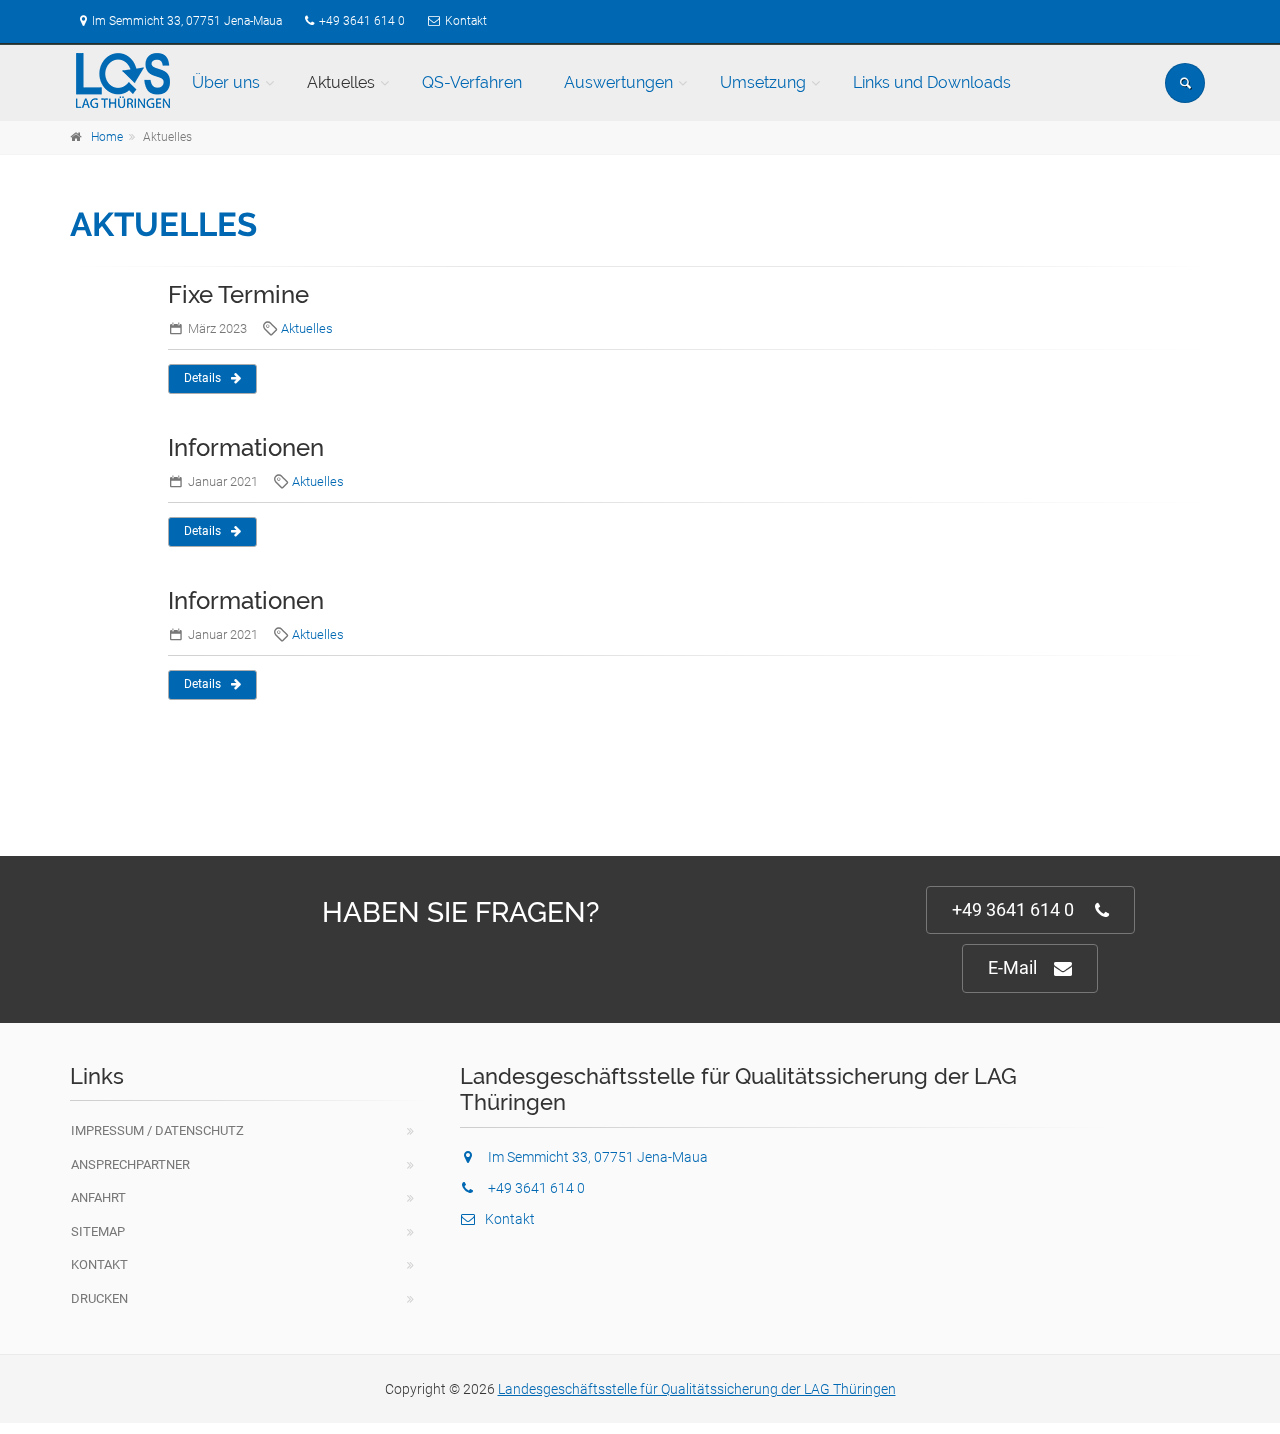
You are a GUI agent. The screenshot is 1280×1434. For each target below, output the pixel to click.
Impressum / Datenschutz (157, 1130)
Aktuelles (341, 82)
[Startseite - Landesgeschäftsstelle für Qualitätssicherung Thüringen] (123, 81)
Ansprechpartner (130, 1164)
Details (202, 378)
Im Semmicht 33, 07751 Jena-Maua (187, 21)
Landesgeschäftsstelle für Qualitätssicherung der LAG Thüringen (697, 1389)
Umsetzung (763, 82)
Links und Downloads (932, 82)
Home (107, 137)
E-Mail (1012, 967)
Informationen (246, 447)
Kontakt (466, 21)
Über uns (226, 82)
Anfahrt (98, 1197)
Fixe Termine (238, 294)
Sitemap (98, 1231)
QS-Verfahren (472, 82)
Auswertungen (618, 82)
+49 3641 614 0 (362, 21)
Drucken (99, 1298)
